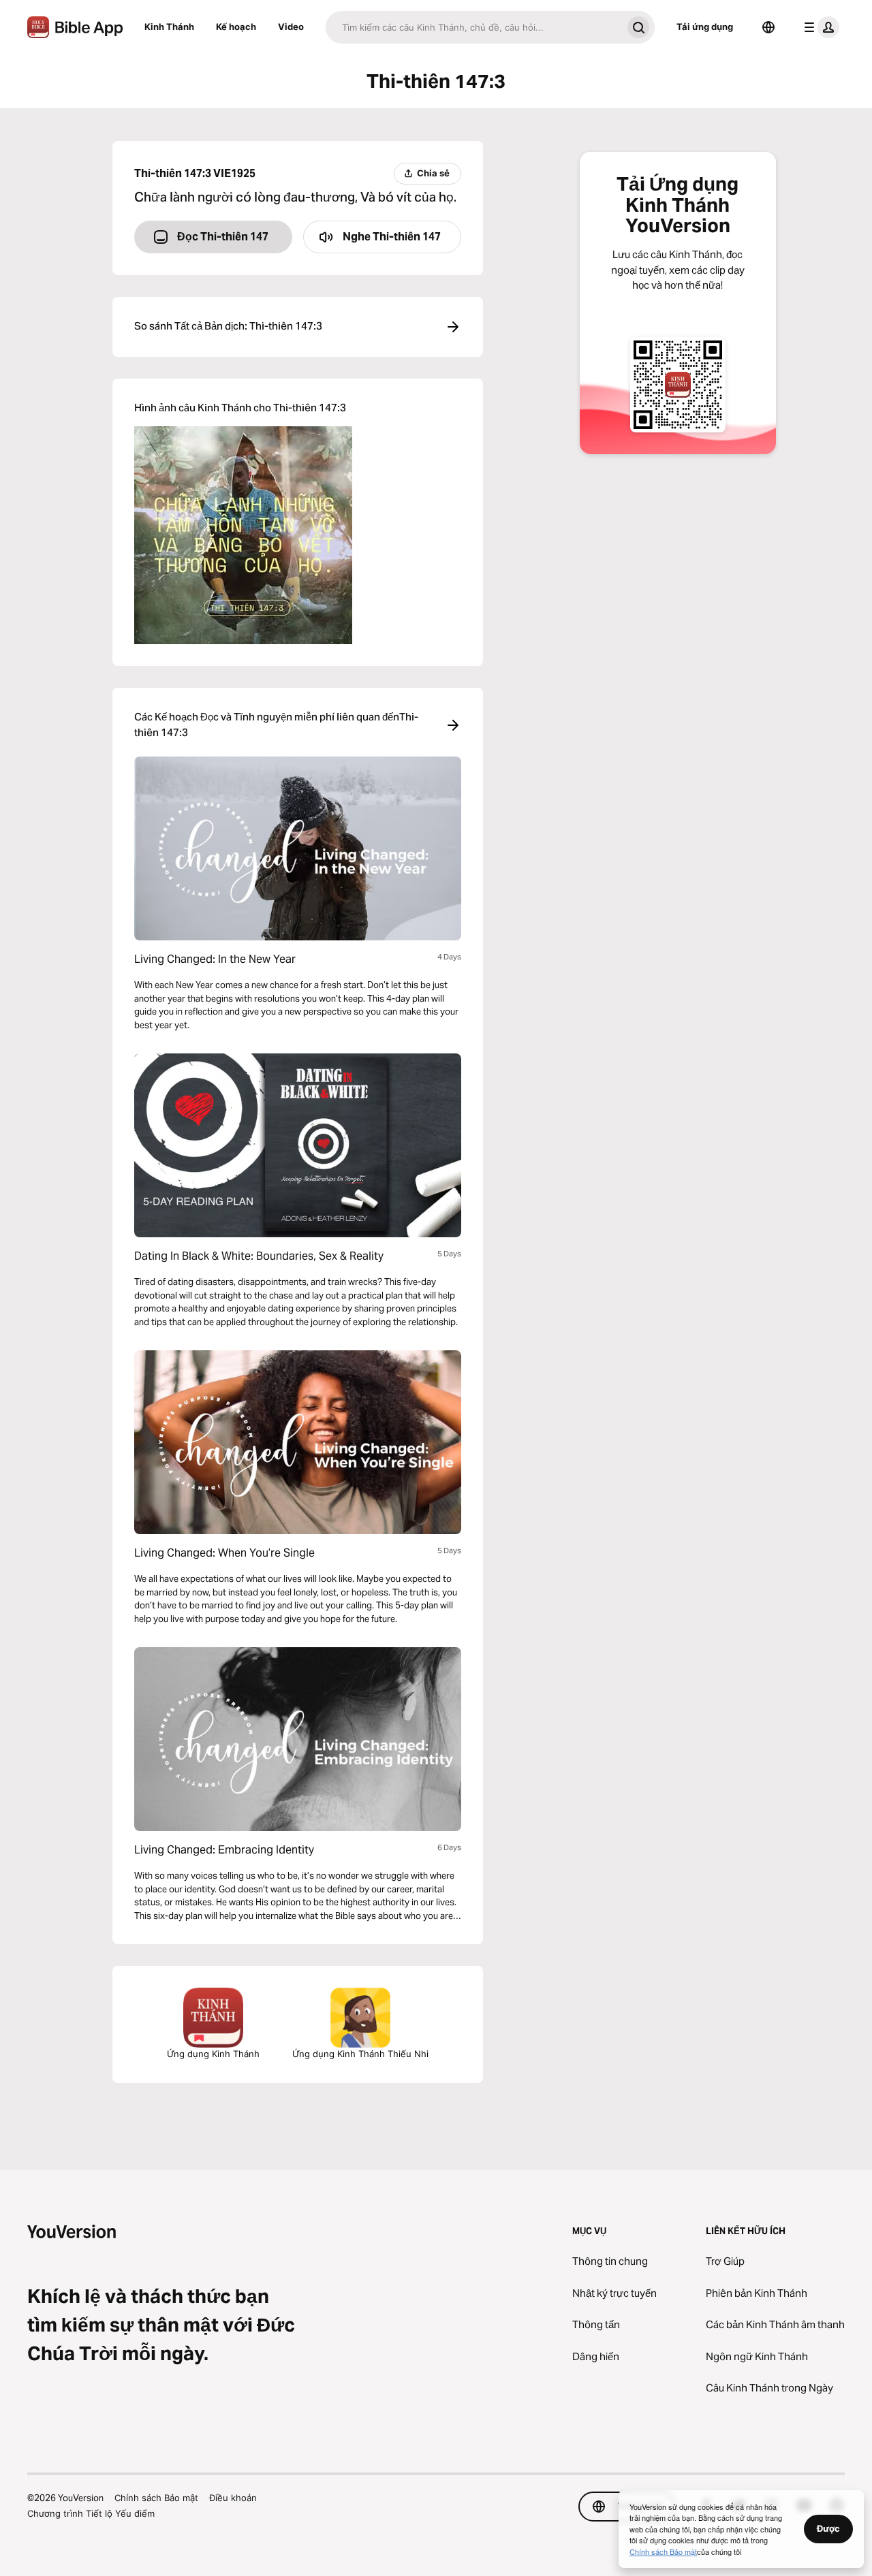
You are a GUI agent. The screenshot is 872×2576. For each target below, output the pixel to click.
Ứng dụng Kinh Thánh (213, 2054)
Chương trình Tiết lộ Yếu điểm (91, 2513)
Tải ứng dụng (705, 27)
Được (828, 2528)
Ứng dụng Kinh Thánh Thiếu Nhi (360, 2054)
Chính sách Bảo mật (156, 2498)
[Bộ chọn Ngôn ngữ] (768, 27)
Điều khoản (233, 2498)
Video (291, 27)
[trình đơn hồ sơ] (819, 27)
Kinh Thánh (169, 27)
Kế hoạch (236, 27)
